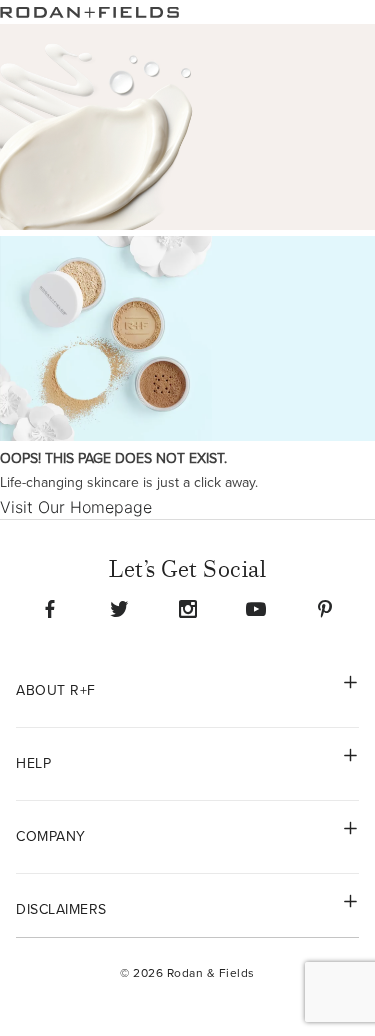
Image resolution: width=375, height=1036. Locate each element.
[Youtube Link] (256, 609)
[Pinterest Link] (325, 609)
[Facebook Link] (50, 609)
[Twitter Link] (119, 609)
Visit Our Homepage (76, 507)
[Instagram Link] (188, 609)
